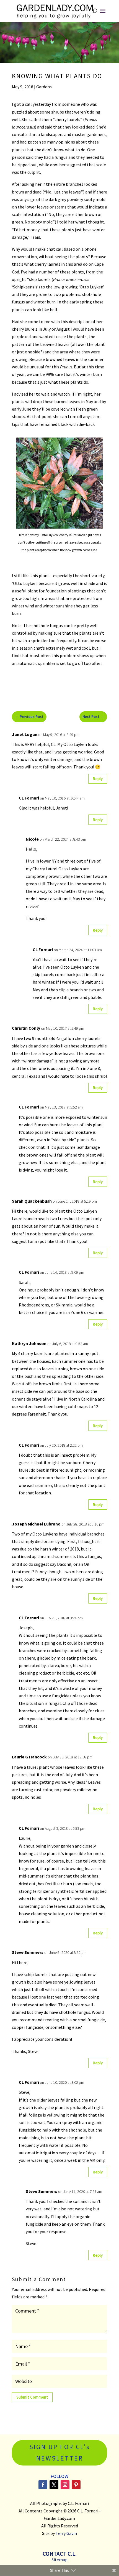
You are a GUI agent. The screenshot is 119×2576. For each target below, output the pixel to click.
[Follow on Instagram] (65, 2485)
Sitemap (59, 2560)
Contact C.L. (60, 2554)
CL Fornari (43, 949)
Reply (98, 779)
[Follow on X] (54, 2485)
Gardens (44, 87)
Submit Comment (32, 2397)
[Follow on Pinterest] (76, 2485)
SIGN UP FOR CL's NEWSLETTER (60, 2452)
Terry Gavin (66, 2533)
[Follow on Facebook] (43, 2485)
